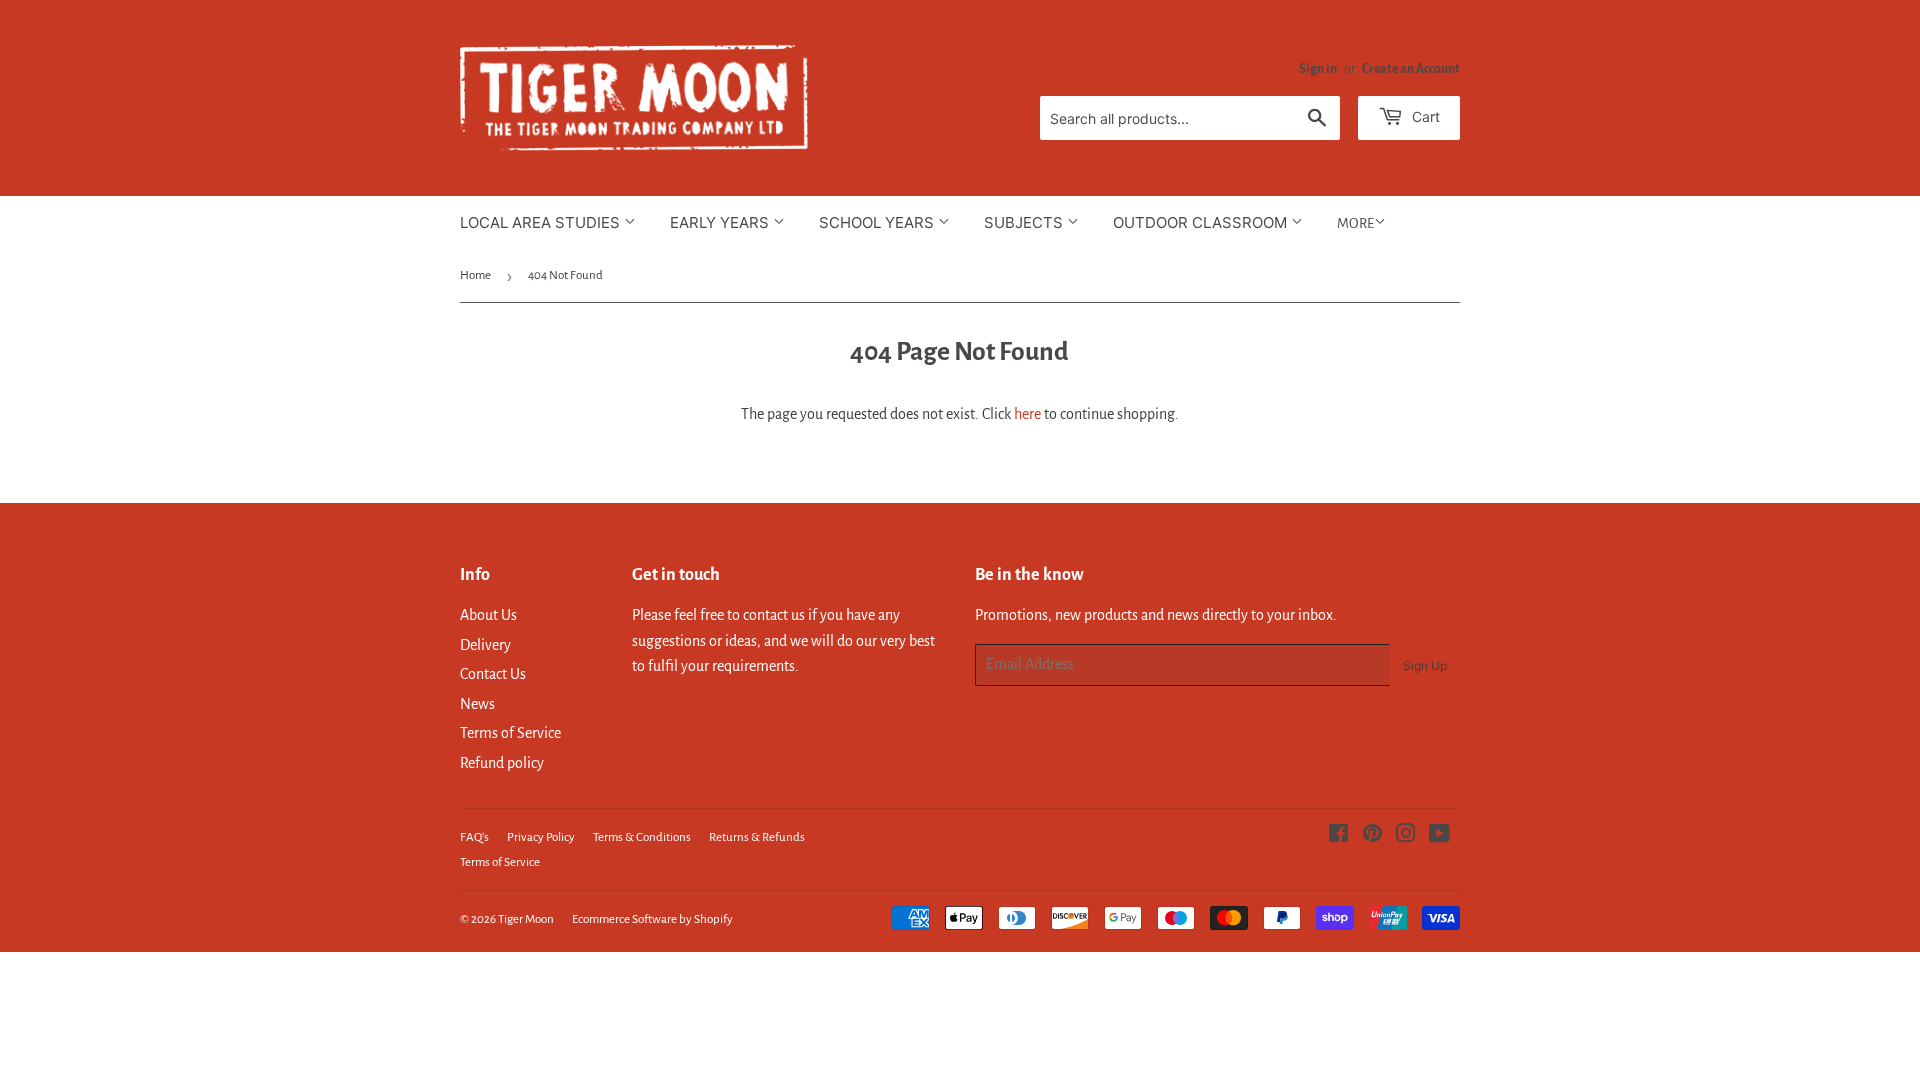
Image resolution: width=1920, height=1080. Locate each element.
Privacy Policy (541, 837)
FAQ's (474, 837)
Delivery (485, 645)
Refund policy (502, 763)
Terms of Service (510, 733)
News (477, 704)
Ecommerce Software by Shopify (652, 919)
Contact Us (493, 674)
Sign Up (1425, 665)
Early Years (721, 222)
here (1027, 414)
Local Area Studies (542, 222)
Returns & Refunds (757, 837)
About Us (488, 615)
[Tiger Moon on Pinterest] (1372, 836)
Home (475, 275)
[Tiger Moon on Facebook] (1338, 836)
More (1355, 223)
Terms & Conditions (642, 837)
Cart (1424, 116)
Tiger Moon (526, 919)
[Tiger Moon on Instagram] (1406, 836)
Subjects (1025, 222)
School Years (878, 222)
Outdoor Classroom (1202, 222)
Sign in (1318, 69)
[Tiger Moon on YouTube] (1439, 836)
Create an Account (1411, 69)
